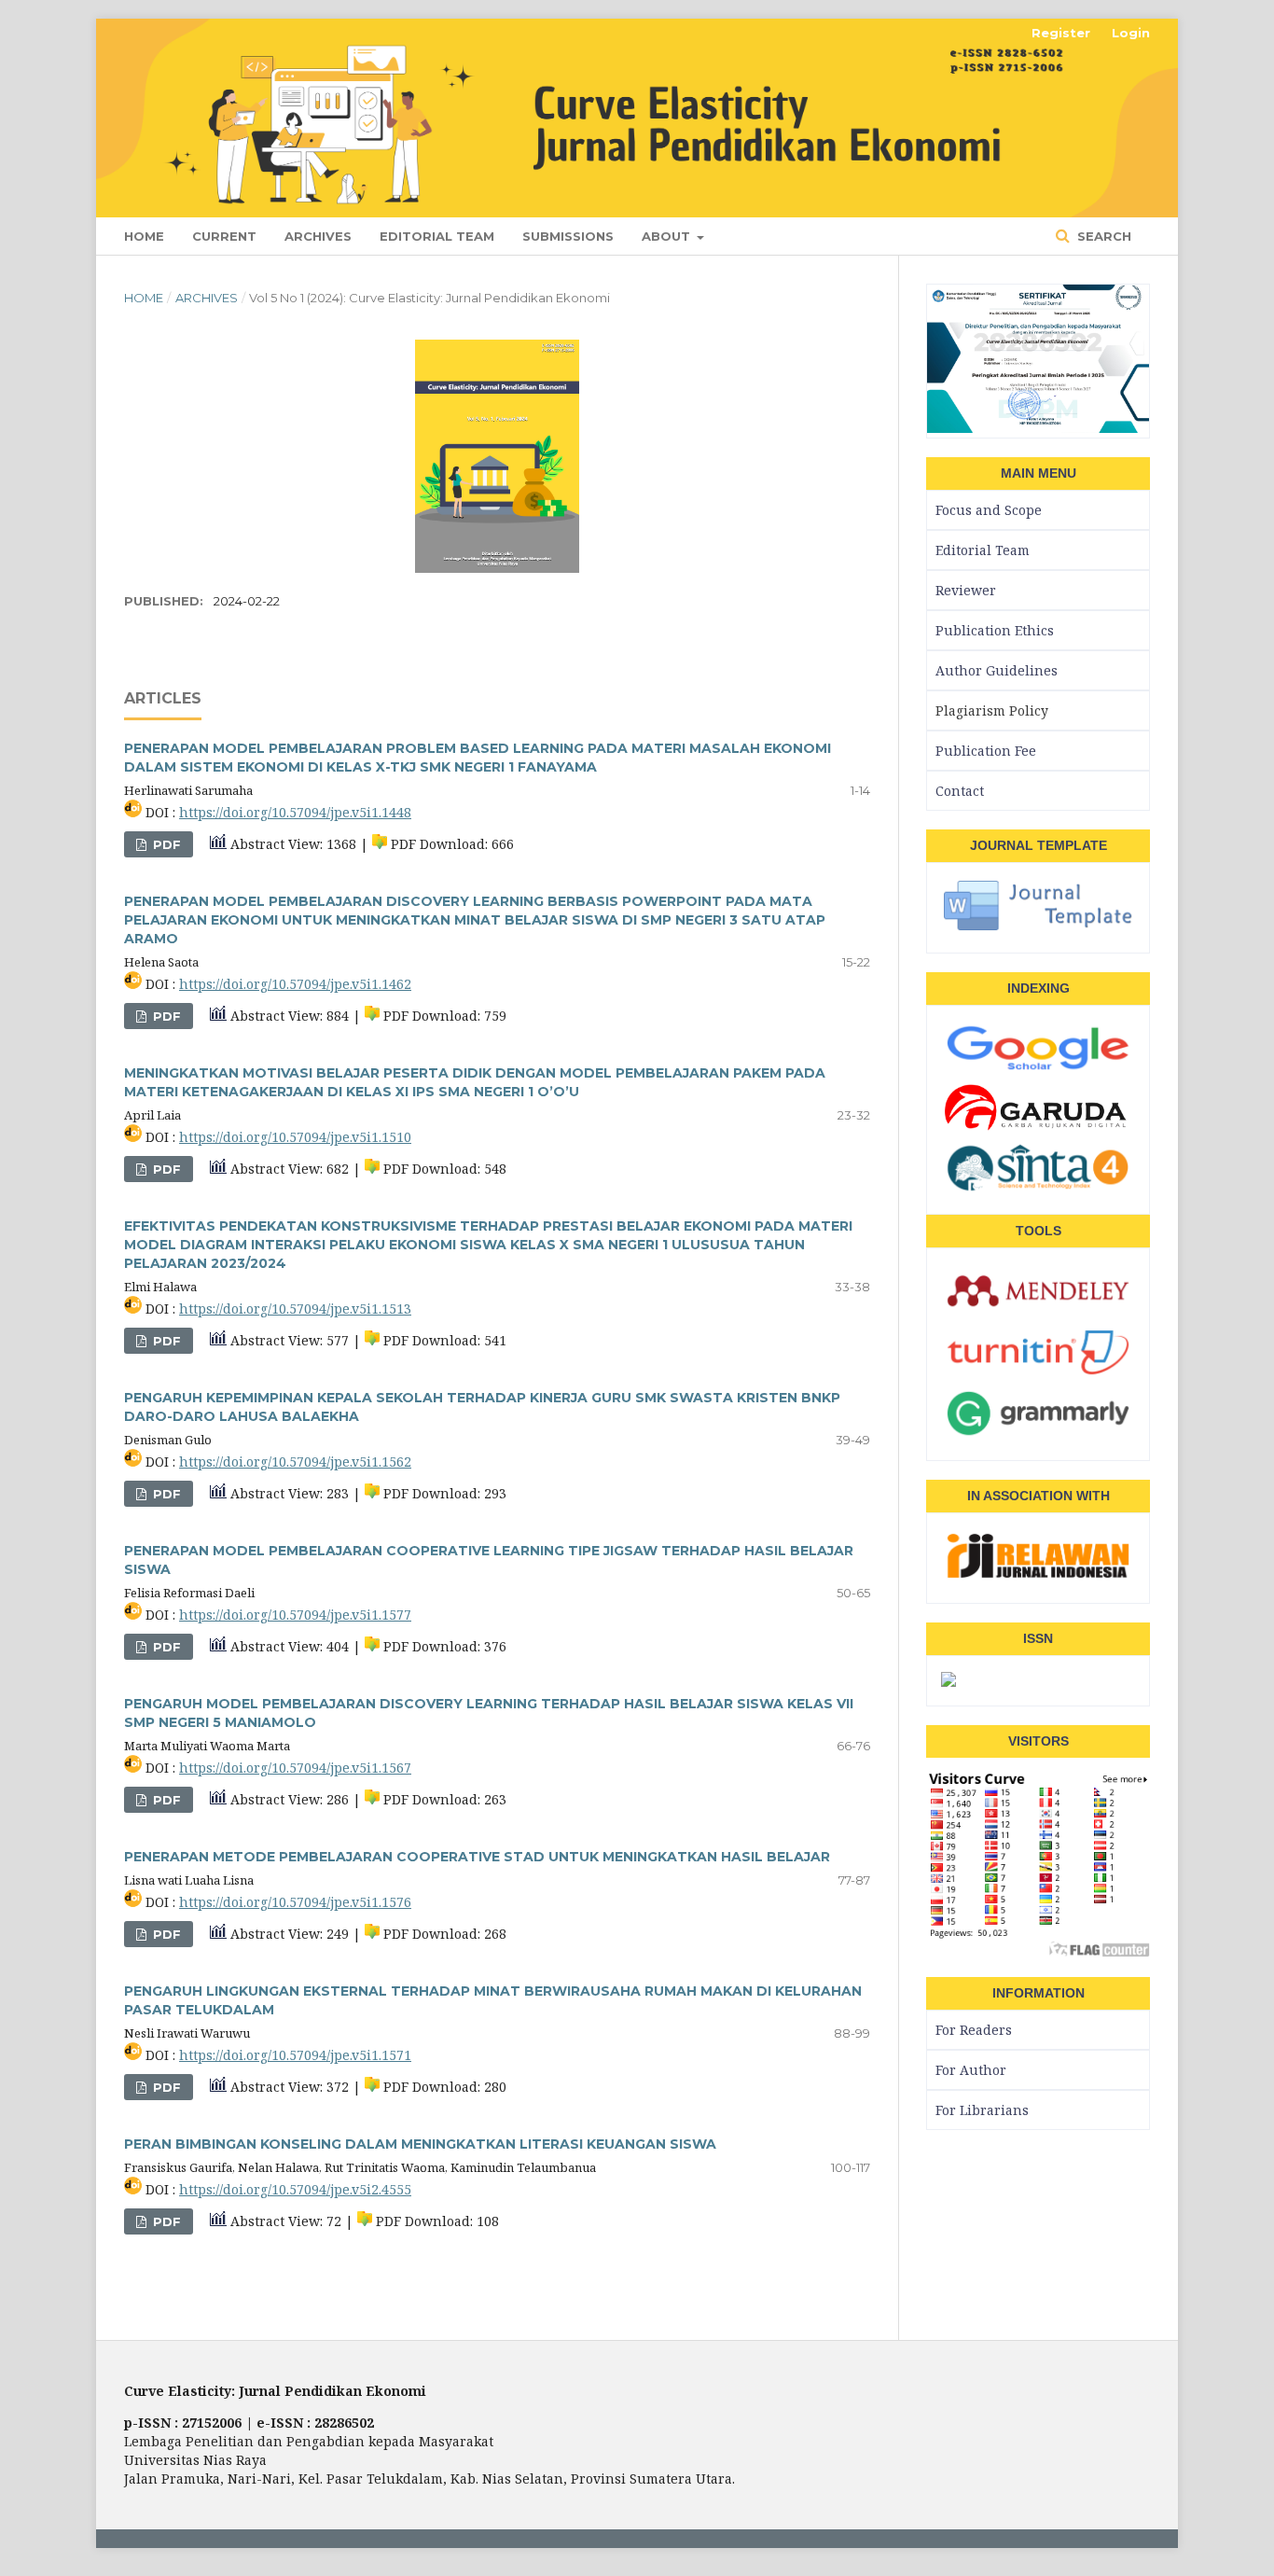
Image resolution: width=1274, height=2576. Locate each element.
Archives (318, 236)
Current (224, 236)
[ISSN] (949, 1680)
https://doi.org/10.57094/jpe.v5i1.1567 (295, 1768)
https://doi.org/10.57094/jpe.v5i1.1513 (295, 1309)
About (668, 236)
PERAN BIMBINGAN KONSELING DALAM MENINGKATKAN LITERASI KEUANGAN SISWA (420, 2144)
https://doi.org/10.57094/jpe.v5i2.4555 (295, 2189)
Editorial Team (437, 236)
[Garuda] (1038, 1128)
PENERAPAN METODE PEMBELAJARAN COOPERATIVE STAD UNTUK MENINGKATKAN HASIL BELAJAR (477, 1857)
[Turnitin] (1038, 1374)
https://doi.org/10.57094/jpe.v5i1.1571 (295, 2055)
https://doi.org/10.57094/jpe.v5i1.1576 (295, 1902)
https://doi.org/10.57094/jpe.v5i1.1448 (295, 812)
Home (144, 236)
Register (1061, 33)
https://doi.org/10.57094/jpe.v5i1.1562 (295, 1462)
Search (1102, 236)
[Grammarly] (1038, 1435)
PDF (165, 844)
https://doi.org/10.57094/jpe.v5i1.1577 (295, 1615)
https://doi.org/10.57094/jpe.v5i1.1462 (295, 984)
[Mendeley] (1038, 1313)
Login (1131, 33)
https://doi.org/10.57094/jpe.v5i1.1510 (295, 1137)
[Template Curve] (1038, 927)
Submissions (568, 236)
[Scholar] (1038, 1069)
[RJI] (1038, 1578)
